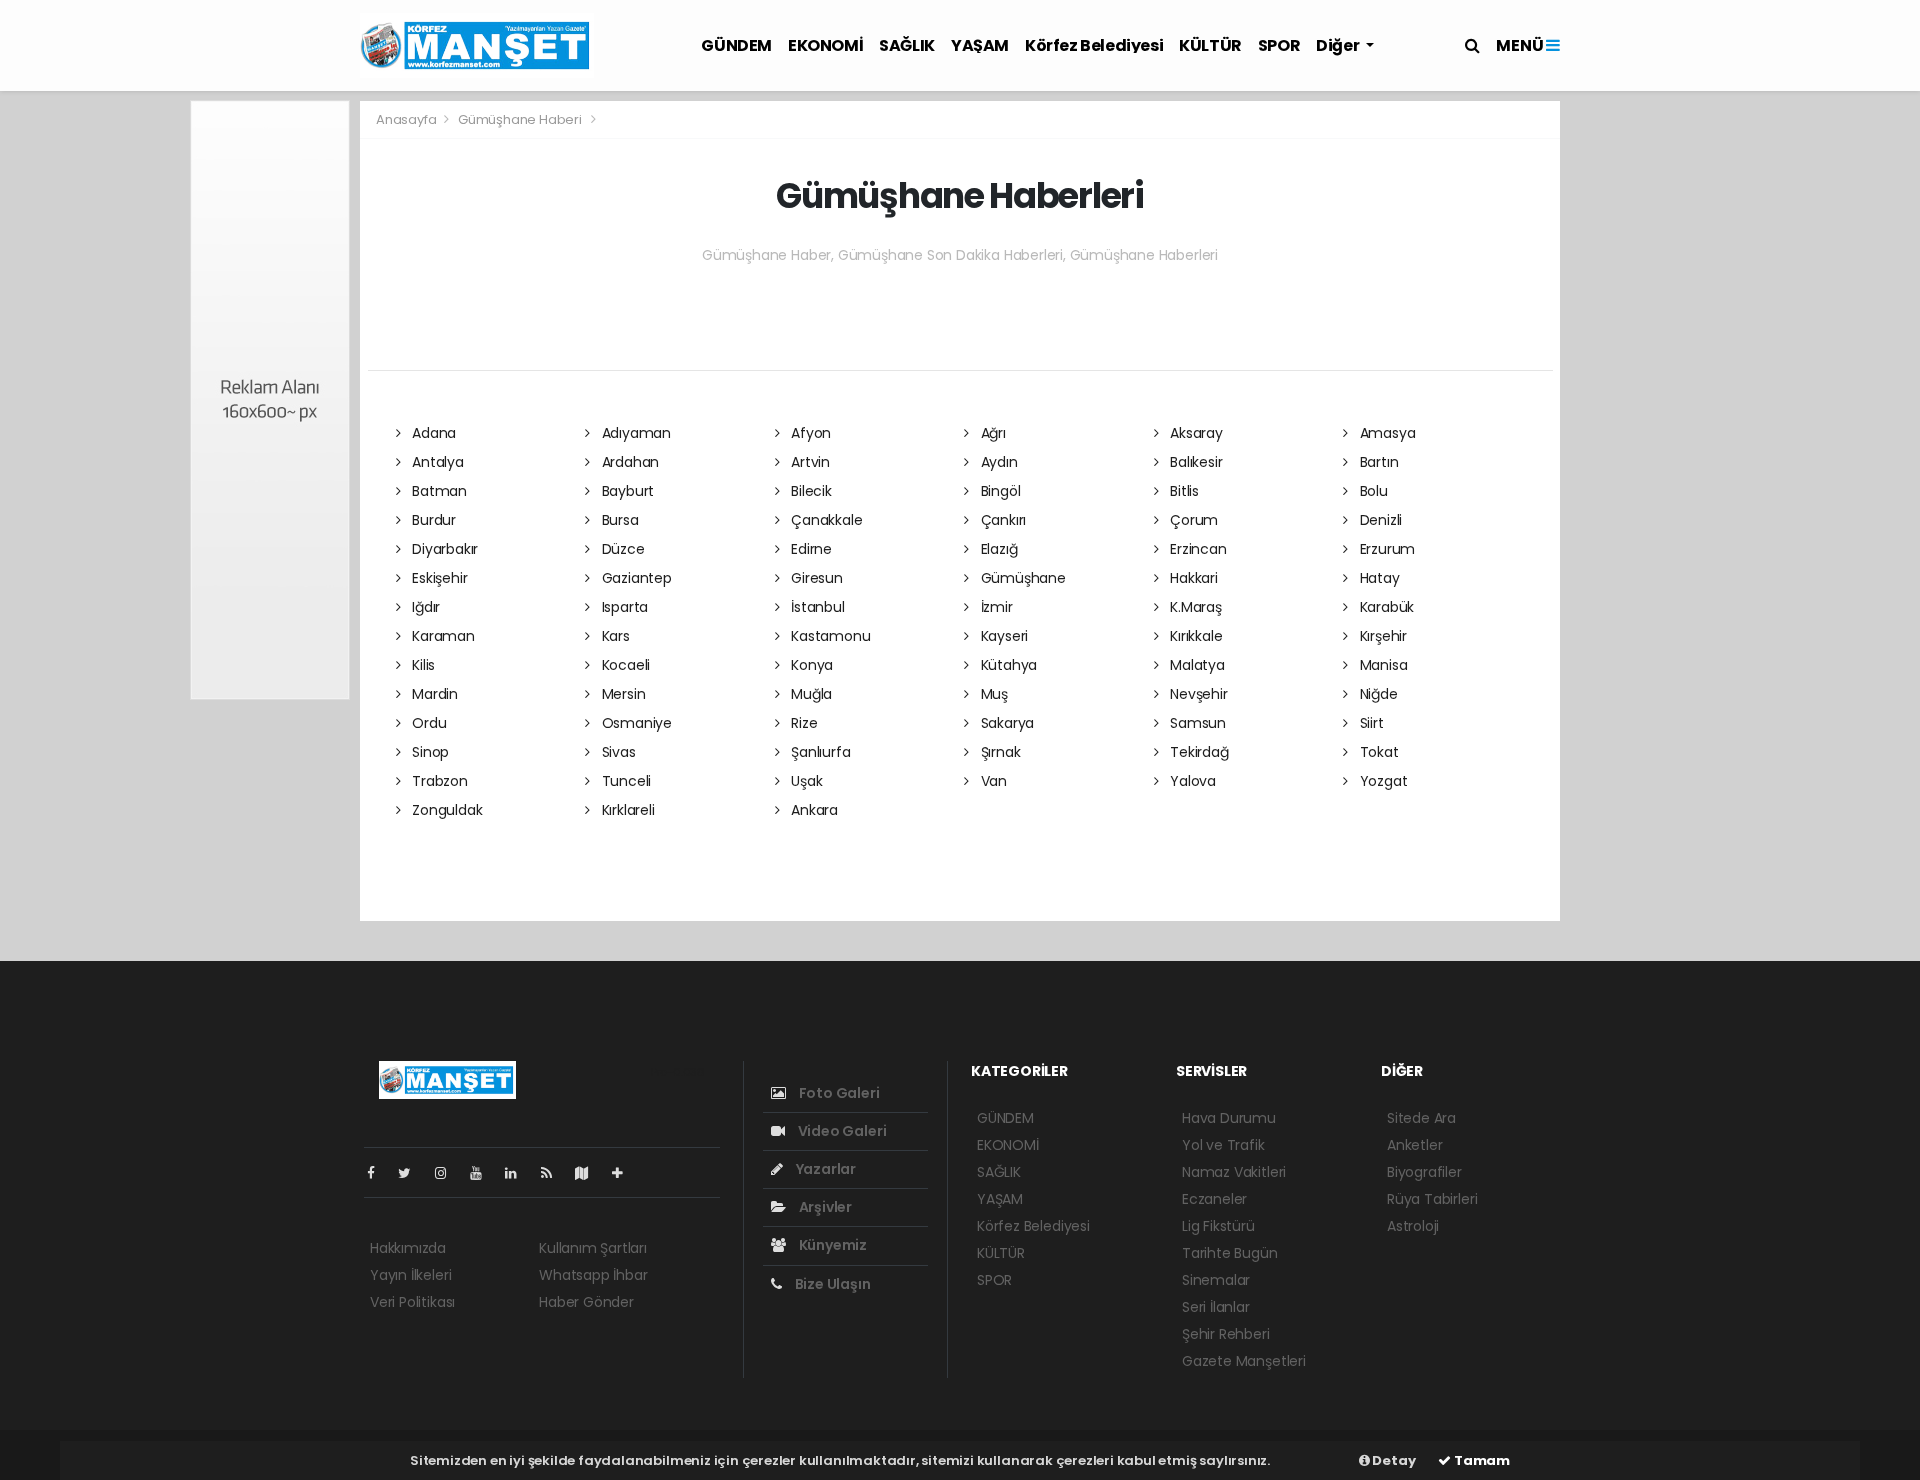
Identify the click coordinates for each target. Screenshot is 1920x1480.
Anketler (1414, 1145)
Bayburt (626, 491)
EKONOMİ (825, 45)
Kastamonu (828, 636)
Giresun (814, 578)
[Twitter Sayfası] (412, 1173)
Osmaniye (635, 723)
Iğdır (424, 607)
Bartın (1377, 462)
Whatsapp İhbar (593, 1275)
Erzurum (1385, 549)
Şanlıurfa (818, 752)
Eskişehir (437, 578)
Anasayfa (407, 119)
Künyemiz (831, 1245)
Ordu (427, 723)
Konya (810, 665)
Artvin (808, 462)
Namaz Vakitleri (1234, 1172)
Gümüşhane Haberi (520, 119)
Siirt (1370, 723)
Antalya (435, 462)
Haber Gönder (586, 1302)
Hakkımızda (408, 1248)
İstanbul (815, 607)
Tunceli (624, 781)
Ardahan (628, 462)
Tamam (1480, 1460)
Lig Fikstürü (1218, 1226)
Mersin (621, 694)
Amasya (1385, 433)
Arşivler (824, 1207)
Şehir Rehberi (1226, 1334)
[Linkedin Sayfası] (519, 1173)
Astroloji (1413, 1226)
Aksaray (1194, 433)
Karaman (441, 636)
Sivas (617, 752)
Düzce (621, 549)
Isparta (623, 607)
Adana (432, 433)
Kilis (421, 665)
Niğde (1377, 694)
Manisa (1381, 665)
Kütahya (1007, 665)
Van (992, 781)
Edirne (809, 549)
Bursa (618, 520)
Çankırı (1001, 520)
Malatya (1195, 665)
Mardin (433, 694)
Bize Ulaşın (831, 1284)
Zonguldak (445, 810)
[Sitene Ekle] (625, 1173)
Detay (1393, 1460)
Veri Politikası (412, 1302)
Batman (437, 491)
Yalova (1191, 781)
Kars (614, 636)
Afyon (809, 433)
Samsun (1196, 723)
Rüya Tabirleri (1432, 1199)
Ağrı (991, 433)
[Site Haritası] (590, 1173)
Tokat (1377, 752)
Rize (802, 723)
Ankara (812, 810)
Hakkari (1191, 578)
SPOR (1279, 45)
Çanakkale (824, 520)
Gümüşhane (1021, 578)
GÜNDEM (736, 45)
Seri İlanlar (1216, 1307)
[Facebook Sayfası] (379, 1173)
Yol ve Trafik (1223, 1145)
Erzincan (1196, 549)
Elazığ (997, 549)
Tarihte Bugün (1230, 1253)
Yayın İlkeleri (410, 1275)
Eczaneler (1214, 1199)
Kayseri (1002, 636)
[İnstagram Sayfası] (449, 1173)
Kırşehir (1381, 636)
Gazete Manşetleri (1244, 1361)
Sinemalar (1216, 1280)
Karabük (1385, 607)
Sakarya (1005, 723)
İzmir (995, 607)
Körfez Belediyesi (1094, 45)
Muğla (809, 694)
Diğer (1339, 45)
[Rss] (554, 1173)
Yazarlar (824, 1169)
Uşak (804, 781)
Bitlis (1182, 491)
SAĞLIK (907, 45)
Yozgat (1381, 781)
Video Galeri (840, 1131)
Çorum (1192, 520)
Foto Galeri (838, 1093)
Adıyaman (634, 433)
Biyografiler (1424, 1172)
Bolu (1372, 491)
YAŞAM (980, 45)
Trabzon (437, 781)
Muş (992, 694)
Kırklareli (626, 810)
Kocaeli (624, 665)
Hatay (1378, 578)
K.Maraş (1193, 607)
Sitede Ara (1421, 1118)
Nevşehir (1196, 694)
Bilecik (809, 491)
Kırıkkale (1194, 636)
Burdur (432, 520)
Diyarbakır (443, 549)
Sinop (428, 752)
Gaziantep (635, 578)
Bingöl (998, 491)
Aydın (997, 462)
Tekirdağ (1197, 752)
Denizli (1379, 520)
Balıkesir (1194, 462)
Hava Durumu (1229, 1118)
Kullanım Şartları (593, 1248)
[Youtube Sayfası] (484, 1173)
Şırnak (998, 752)
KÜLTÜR (1210, 45)
